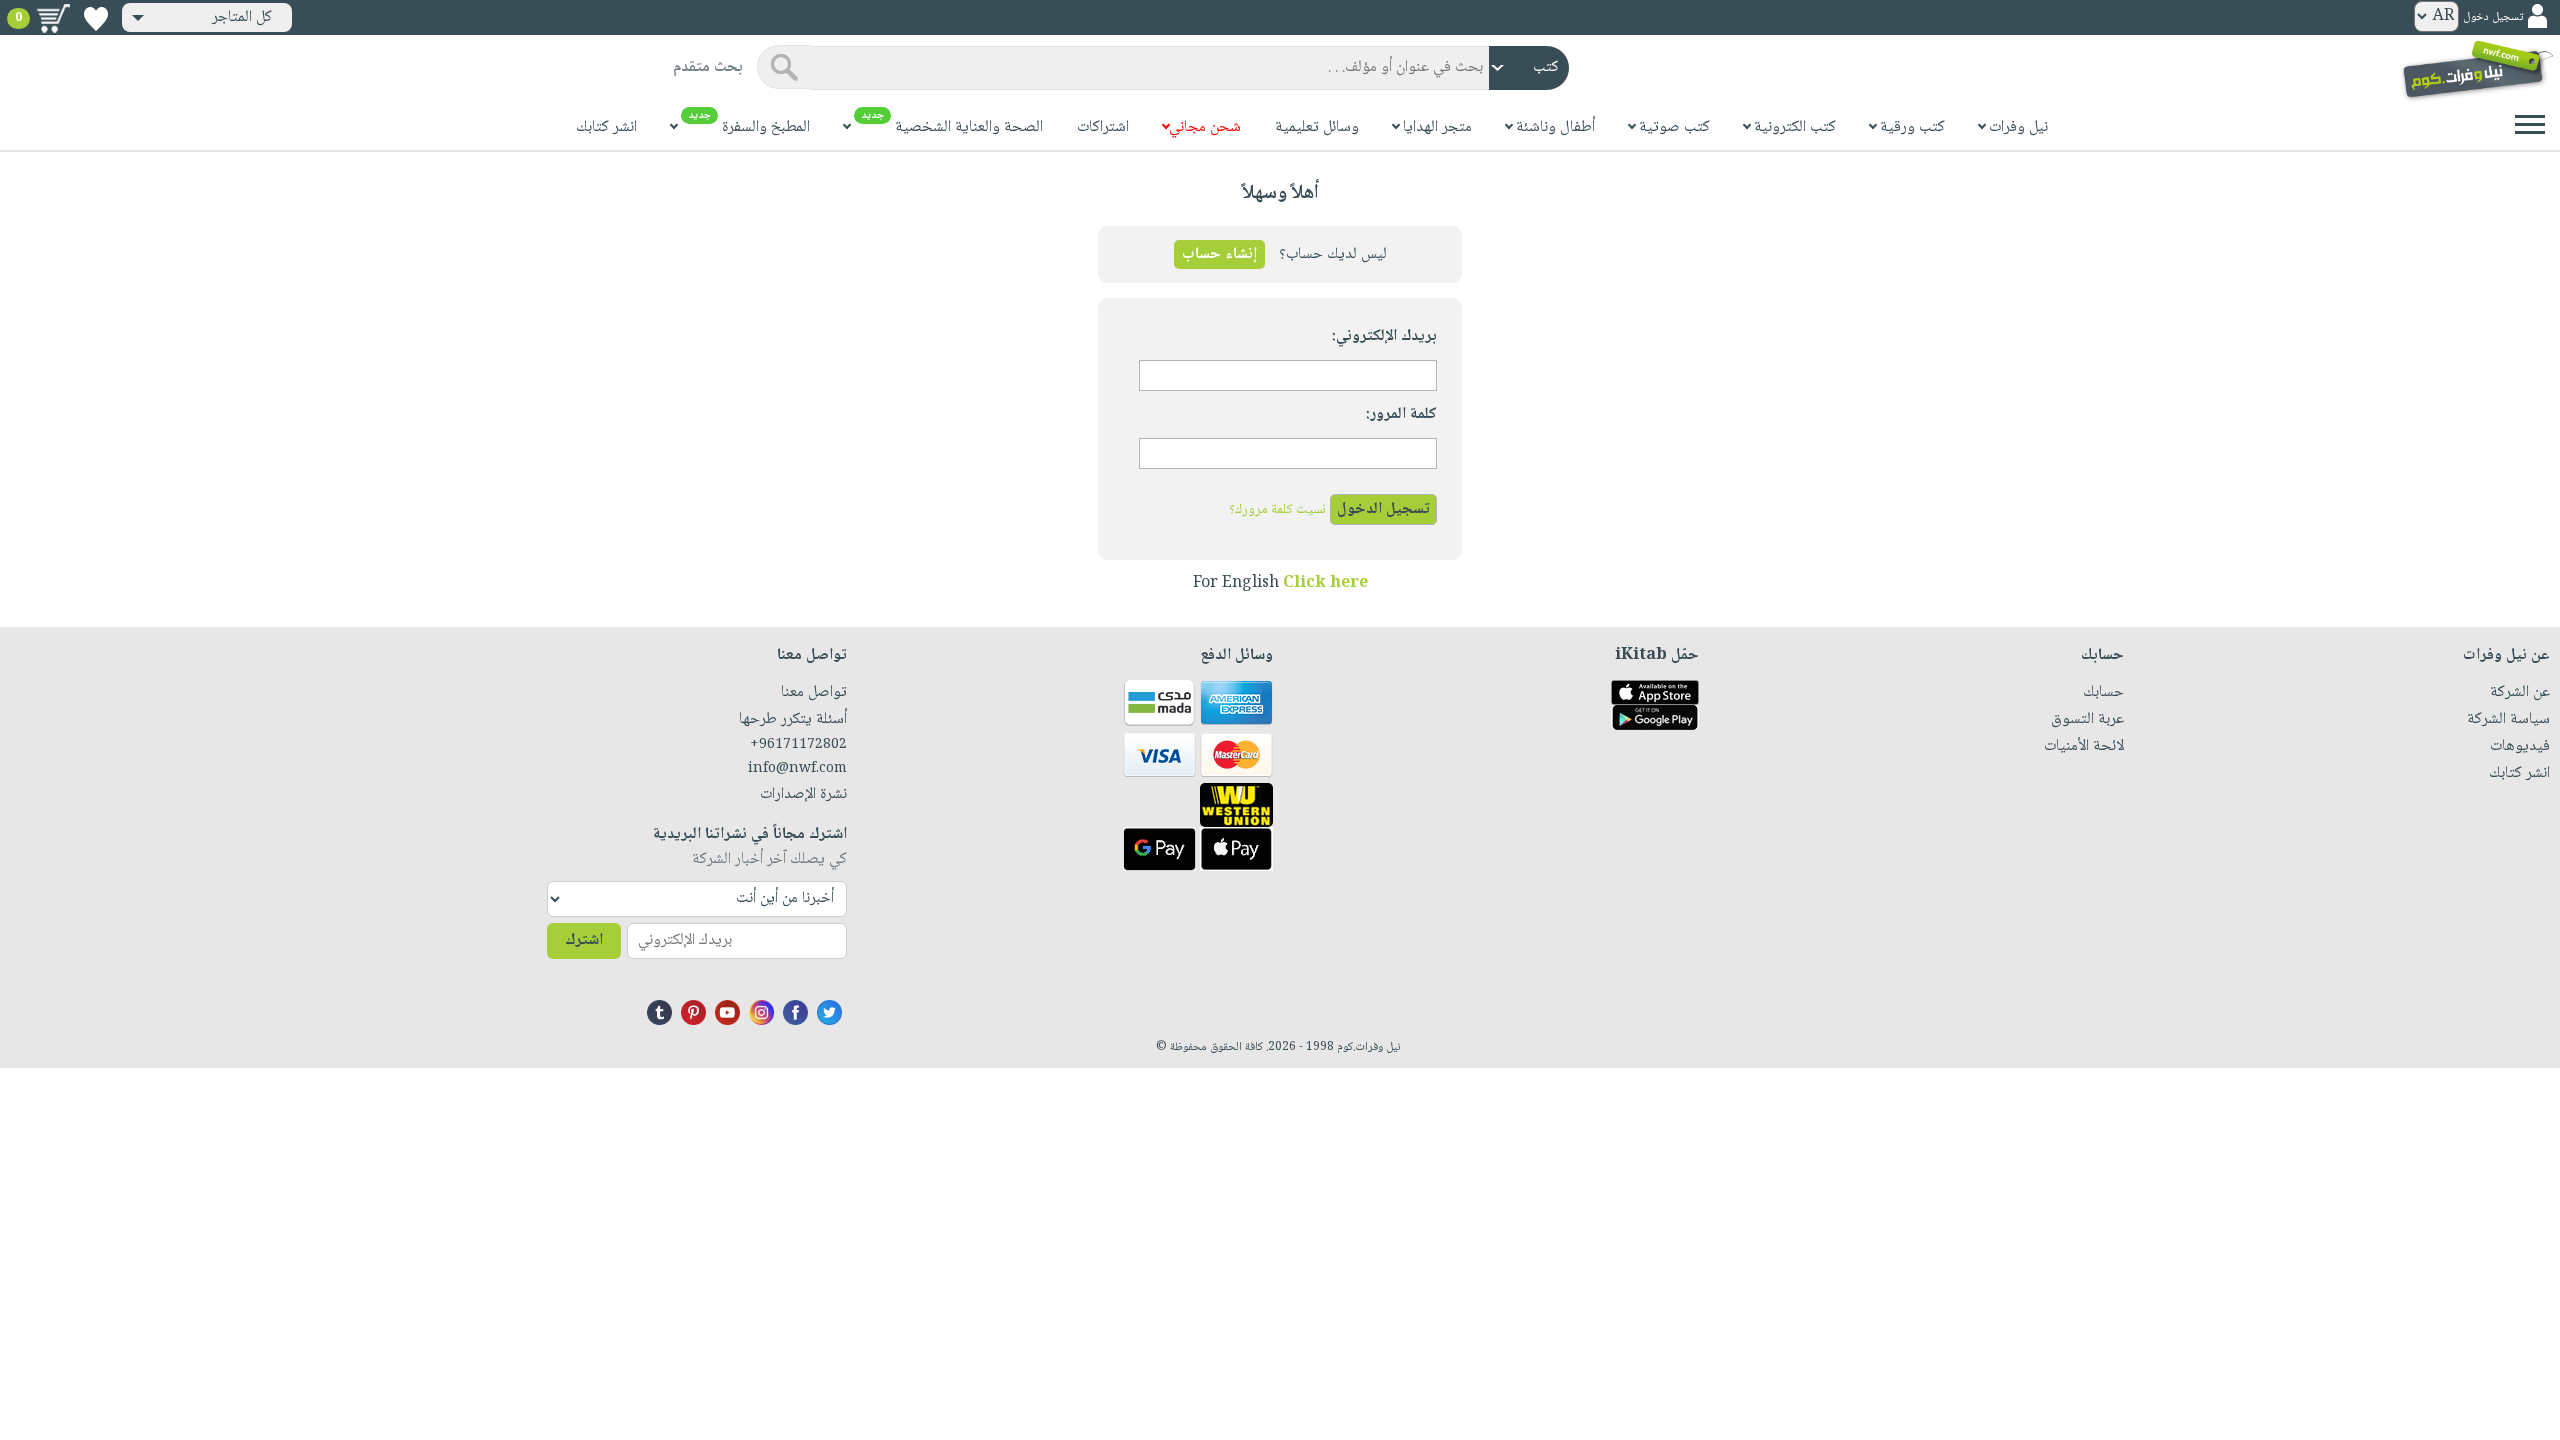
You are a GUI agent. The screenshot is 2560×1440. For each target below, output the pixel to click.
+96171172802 (798, 745)
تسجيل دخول (2493, 17)
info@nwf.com (797, 769)
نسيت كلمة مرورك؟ (1277, 510)
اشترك (584, 940)
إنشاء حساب (1219, 254)
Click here (1325, 583)
